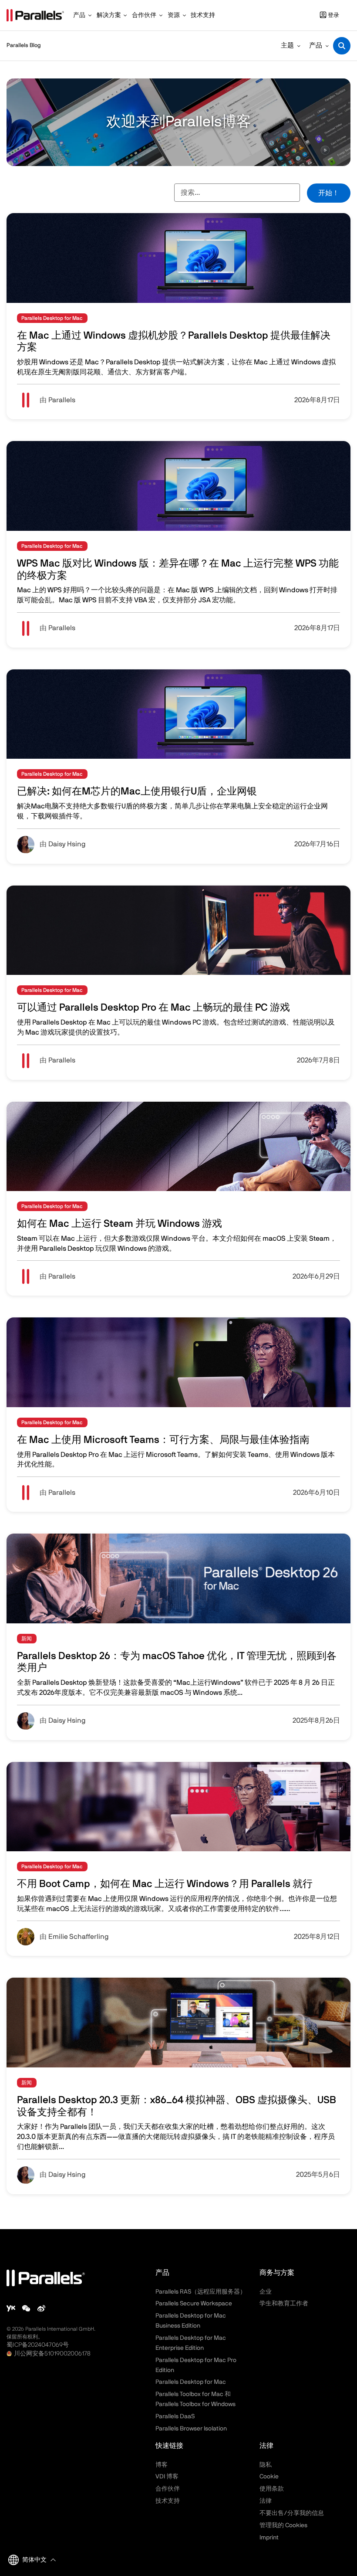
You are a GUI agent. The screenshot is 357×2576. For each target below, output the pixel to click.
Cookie (269, 2477)
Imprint (269, 2538)
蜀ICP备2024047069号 (38, 2345)
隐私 (266, 2465)
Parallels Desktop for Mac (191, 2382)
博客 (162, 2465)
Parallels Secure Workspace (194, 2304)
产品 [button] (316, 46)
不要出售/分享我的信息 (292, 2513)
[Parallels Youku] (11, 2308)
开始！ (329, 193)
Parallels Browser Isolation (191, 2429)
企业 (266, 2292)
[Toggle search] (342, 46)
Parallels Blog (24, 46)
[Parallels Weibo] (41, 2308)
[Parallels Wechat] (26, 2308)
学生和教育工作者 (284, 2304)
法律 (266, 2501)
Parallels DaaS (175, 2416)
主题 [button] (287, 46)
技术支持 (168, 2501)
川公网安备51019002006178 (52, 2354)
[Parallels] (35, 15)
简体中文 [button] (34, 2560)
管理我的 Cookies (283, 2525)
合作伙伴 (168, 2489)
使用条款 (272, 2489)
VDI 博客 (167, 2477)
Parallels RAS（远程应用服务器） (201, 2292)
